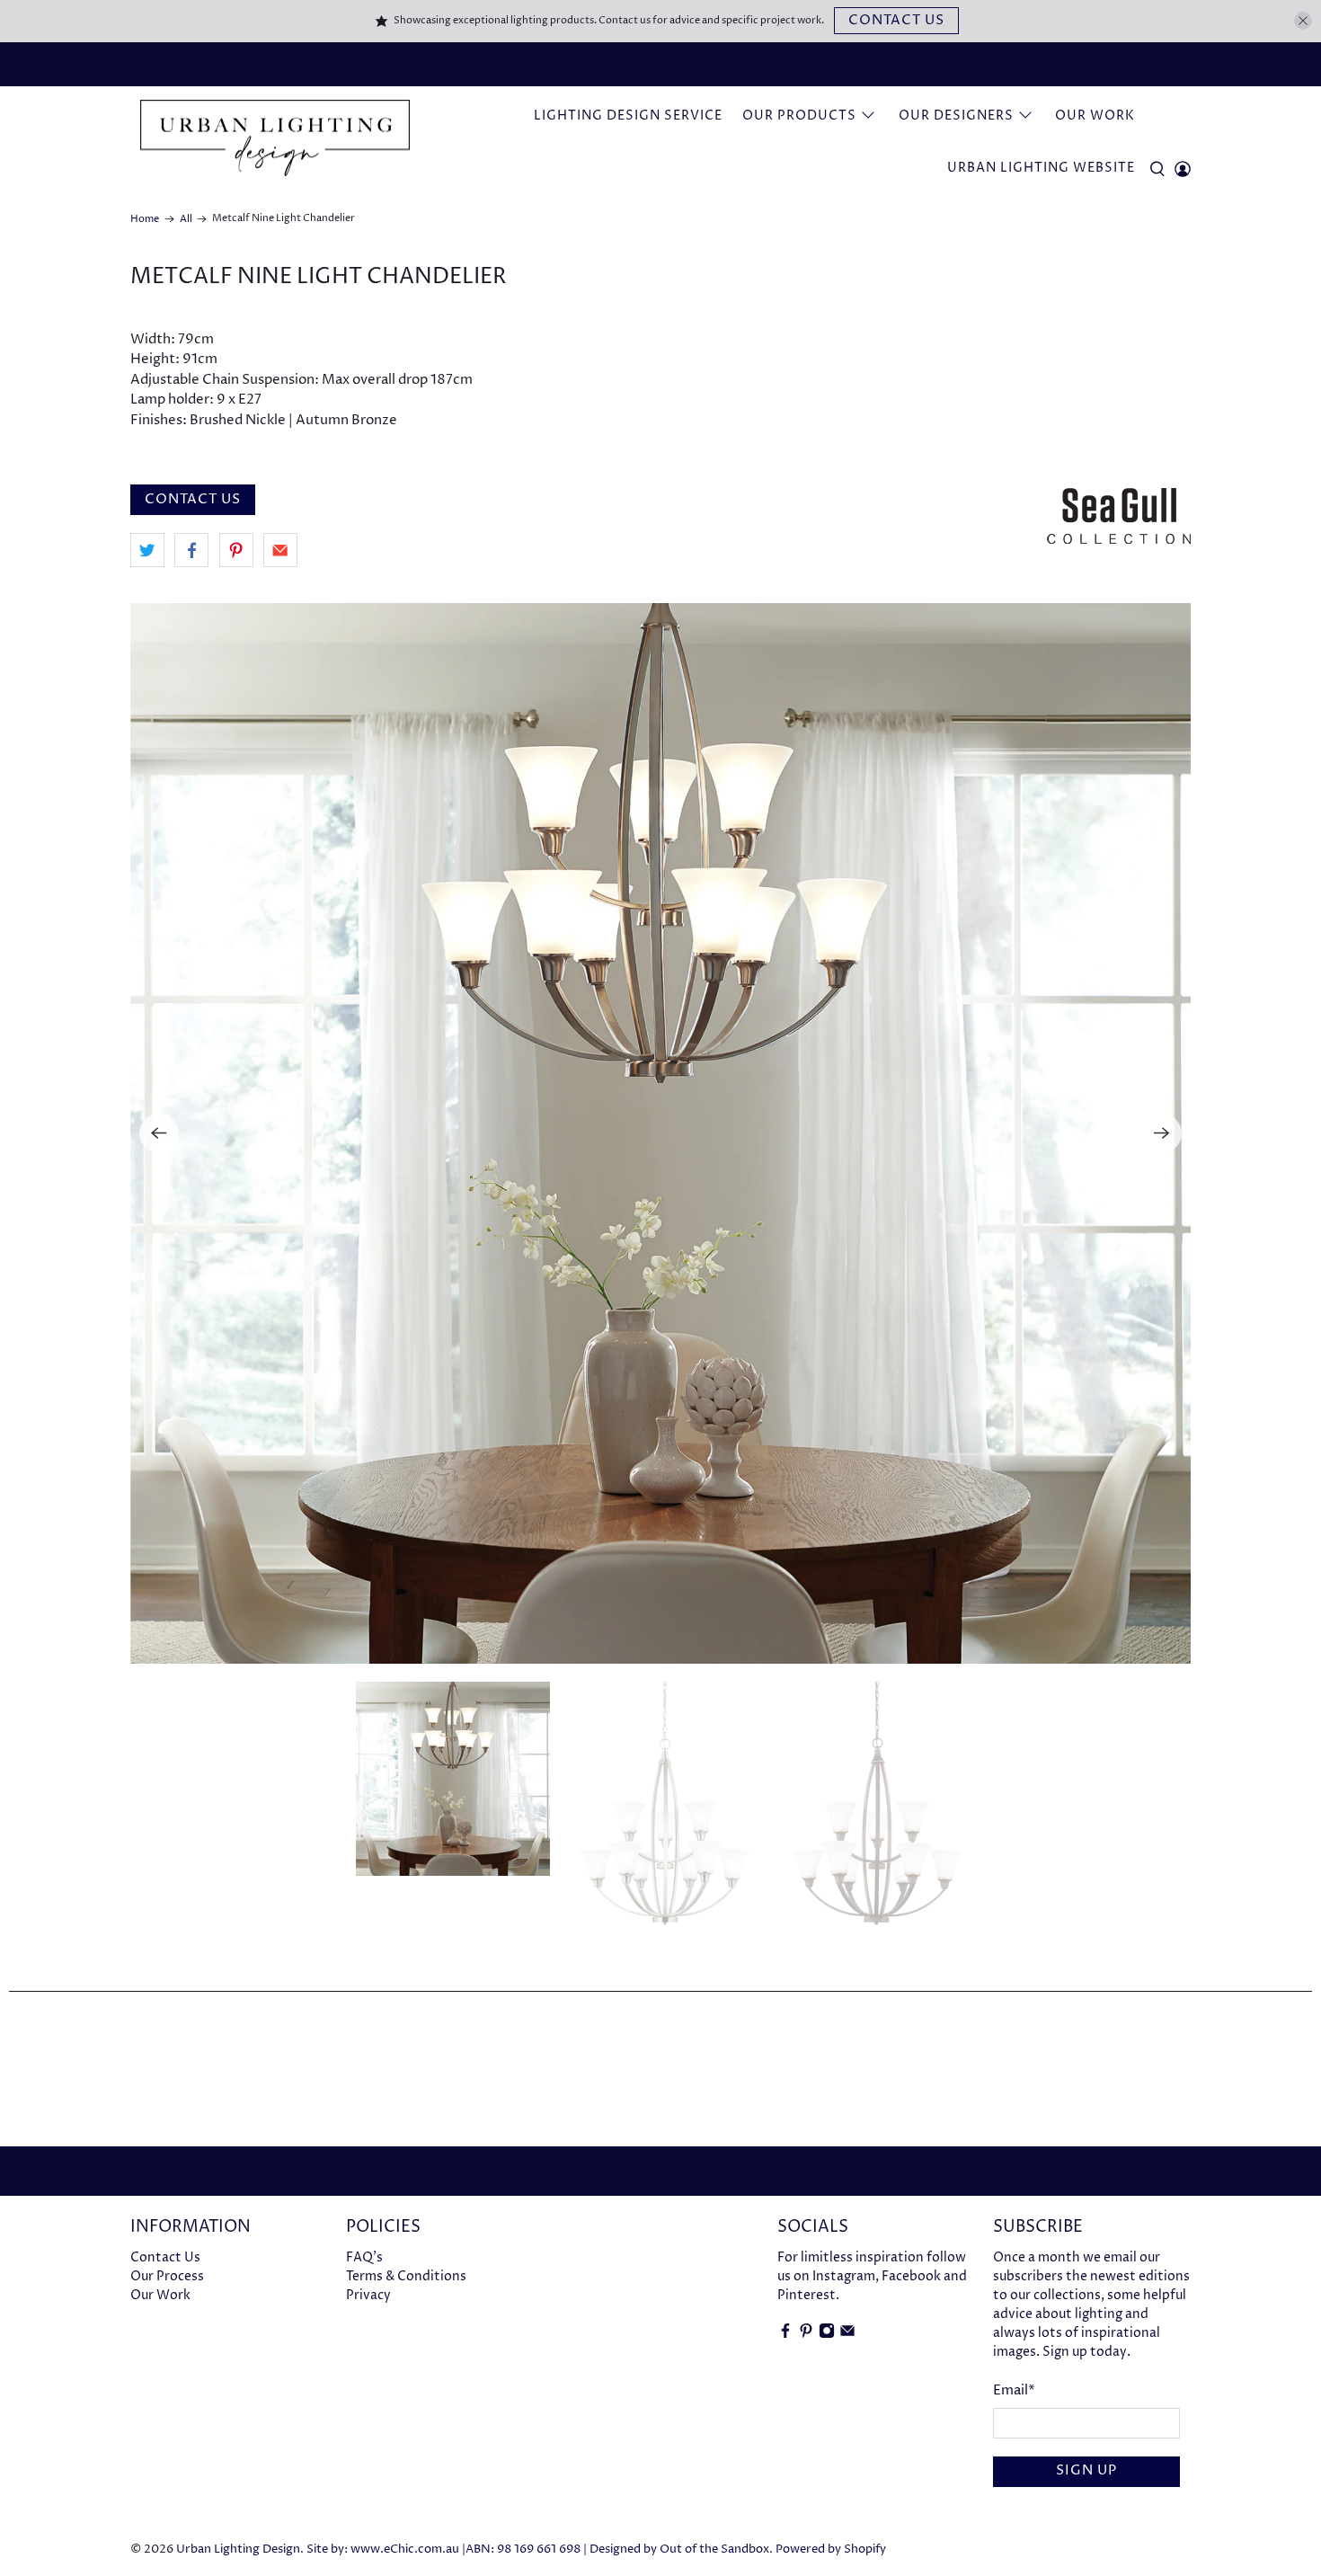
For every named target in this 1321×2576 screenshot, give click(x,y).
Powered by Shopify (831, 2549)
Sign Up (1086, 2470)
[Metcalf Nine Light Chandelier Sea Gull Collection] (660, 1133)
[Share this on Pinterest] (236, 550)
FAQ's (364, 2257)
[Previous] (159, 1133)
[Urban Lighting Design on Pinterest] (806, 2335)
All (186, 219)
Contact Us (896, 20)
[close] (1303, 21)
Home (145, 219)
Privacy (368, 2295)
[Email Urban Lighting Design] (847, 2335)
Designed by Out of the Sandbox (679, 2549)
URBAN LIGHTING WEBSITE (1041, 168)
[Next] (1162, 1133)
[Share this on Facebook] (191, 550)
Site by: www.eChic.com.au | (386, 2549)
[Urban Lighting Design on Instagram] (827, 2335)
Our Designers (956, 115)
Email (1014, 2390)
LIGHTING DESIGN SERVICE (628, 115)
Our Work (1095, 115)
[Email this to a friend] (280, 550)
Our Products (799, 115)
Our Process (167, 2276)
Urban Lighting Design (238, 2549)
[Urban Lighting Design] (275, 139)
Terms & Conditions (406, 2276)
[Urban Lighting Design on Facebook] (785, 2335)
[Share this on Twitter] (147, 550)
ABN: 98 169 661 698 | (526, 2549)
